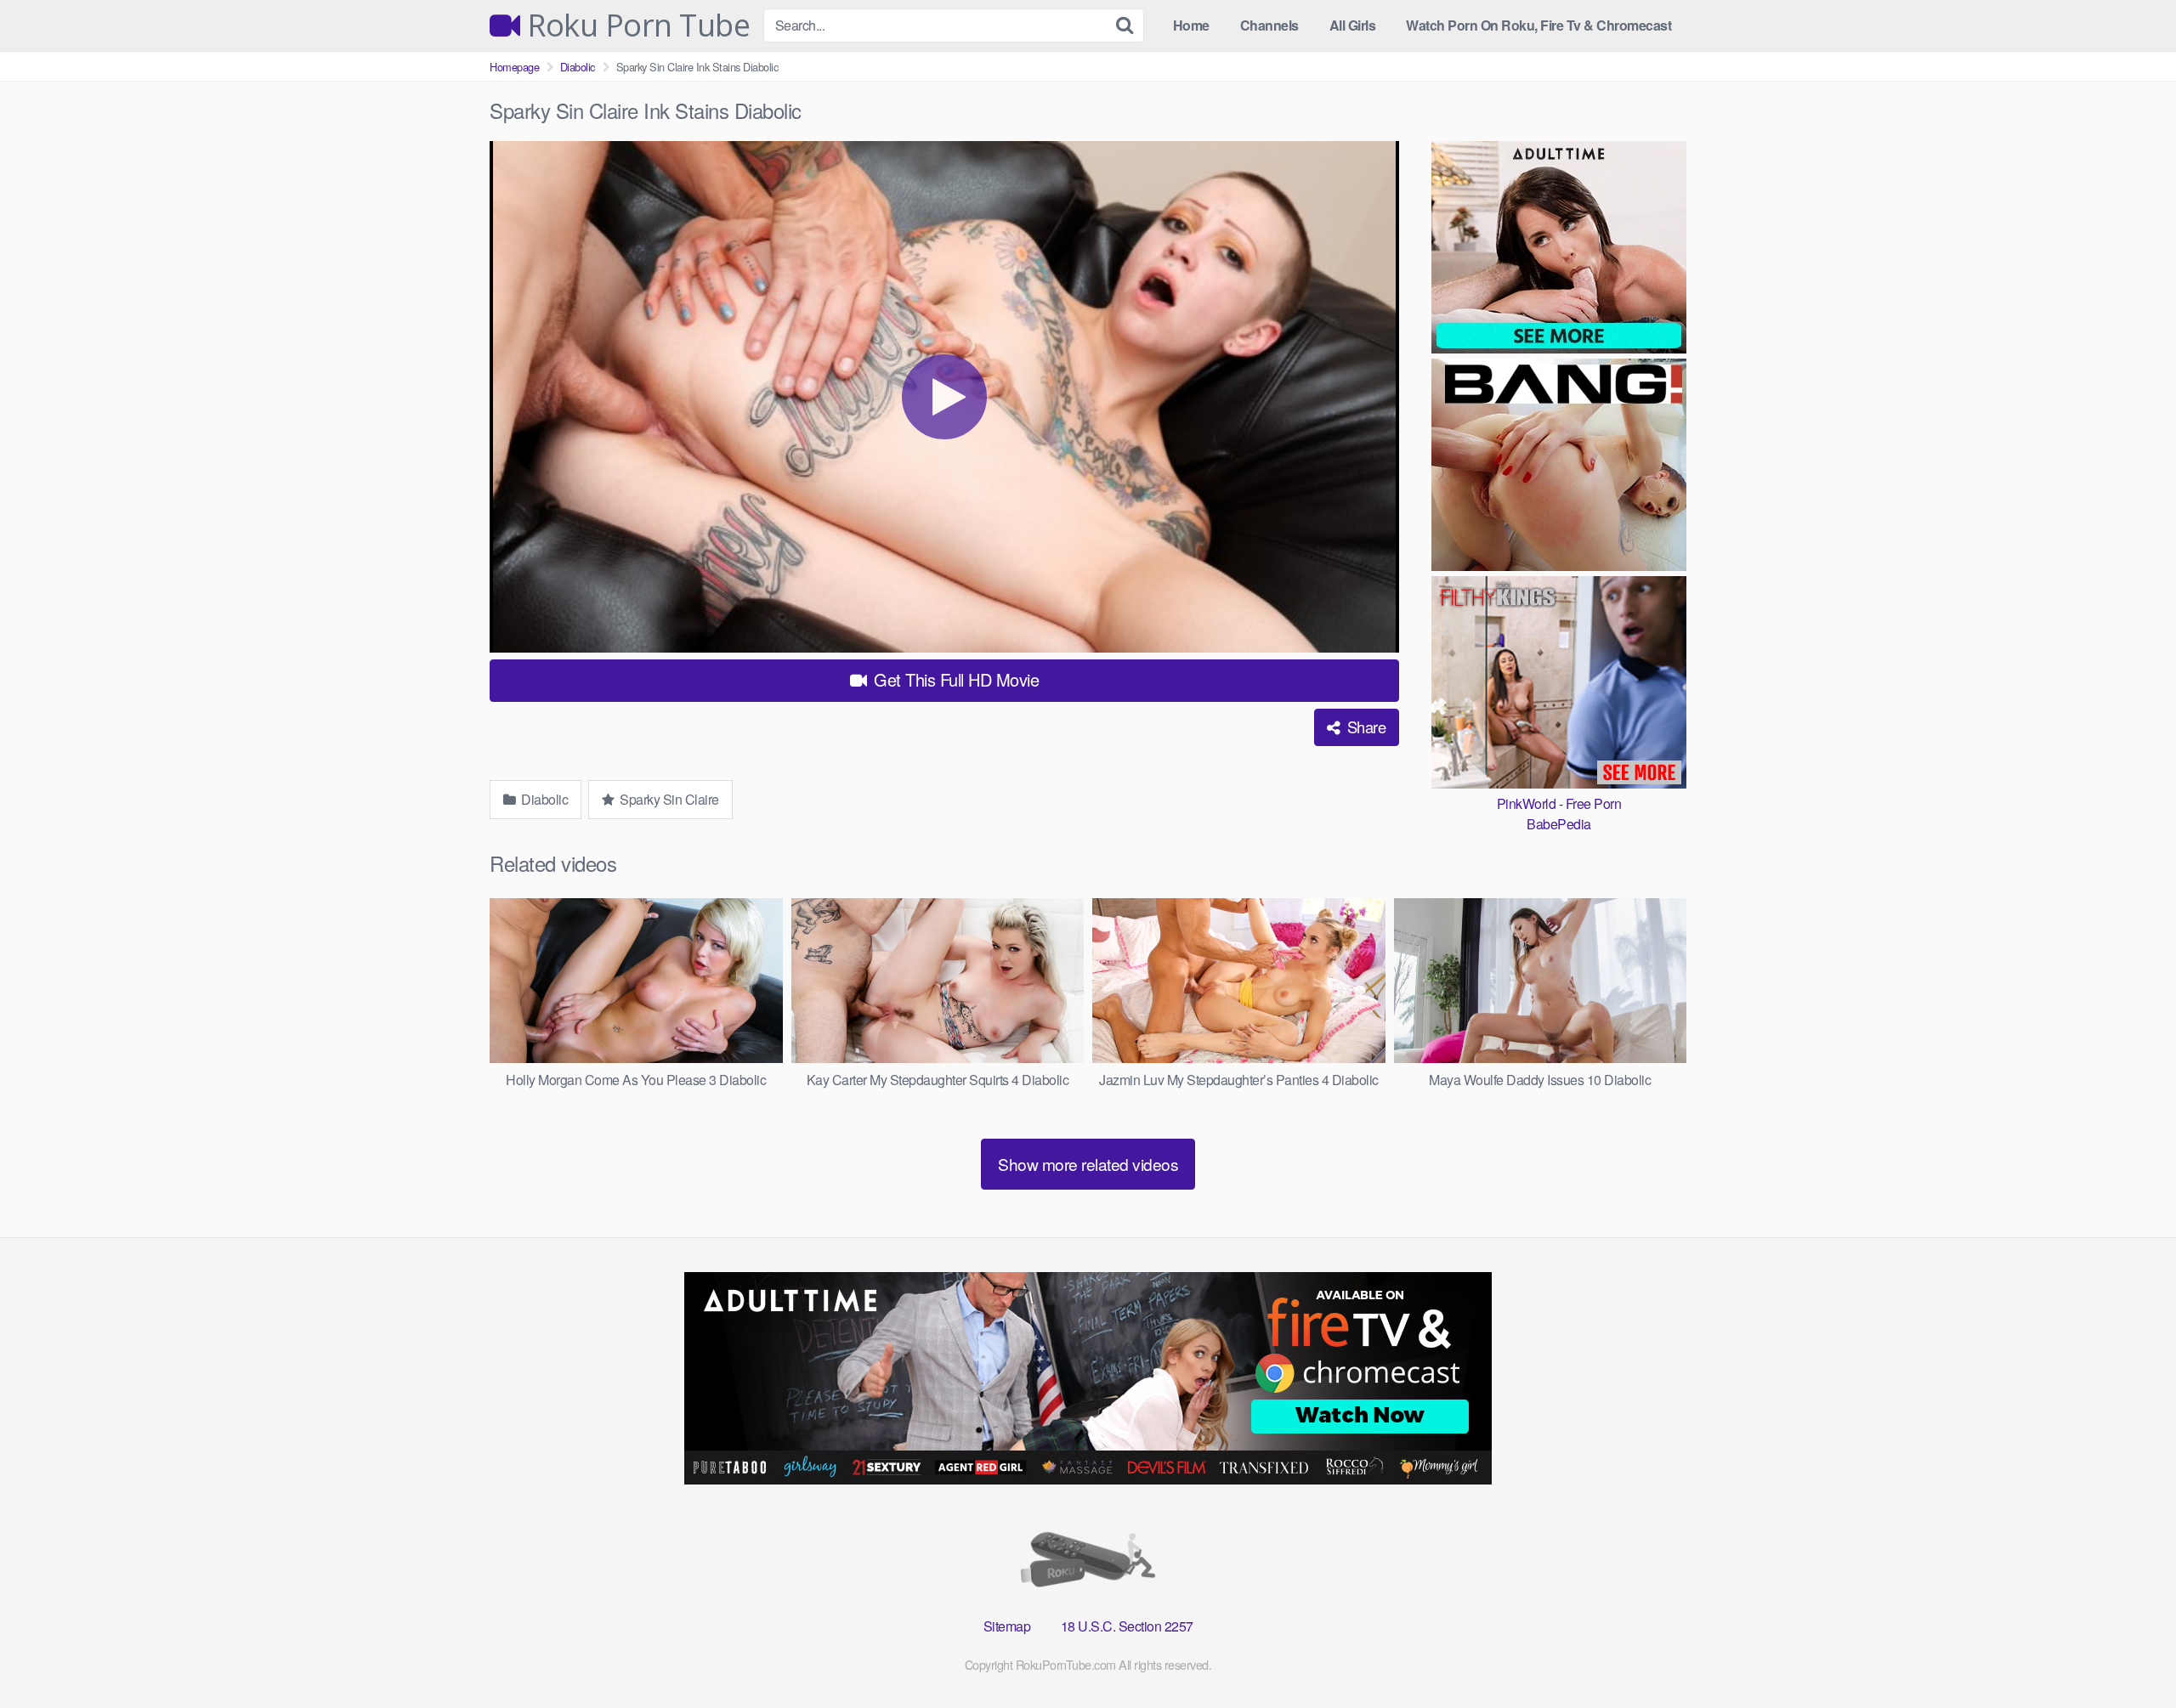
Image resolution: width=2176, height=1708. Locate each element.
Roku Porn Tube (635, 25)
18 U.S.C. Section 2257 (1127, 1626)
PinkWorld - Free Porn (1559, 803)
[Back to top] (2129, 1654)
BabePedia (1559, 824)
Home (1191, 25)
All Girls (1353, 25)
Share (1364, 727)
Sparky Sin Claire (668, 799)
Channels (1269, 25)
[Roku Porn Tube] (1088, 1563)
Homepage (514, 67)
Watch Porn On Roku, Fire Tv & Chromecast (1538, 25)
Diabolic (578, 67)
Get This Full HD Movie (955, 679)
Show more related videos (1088, 1164)
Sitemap (1007, 1626)
